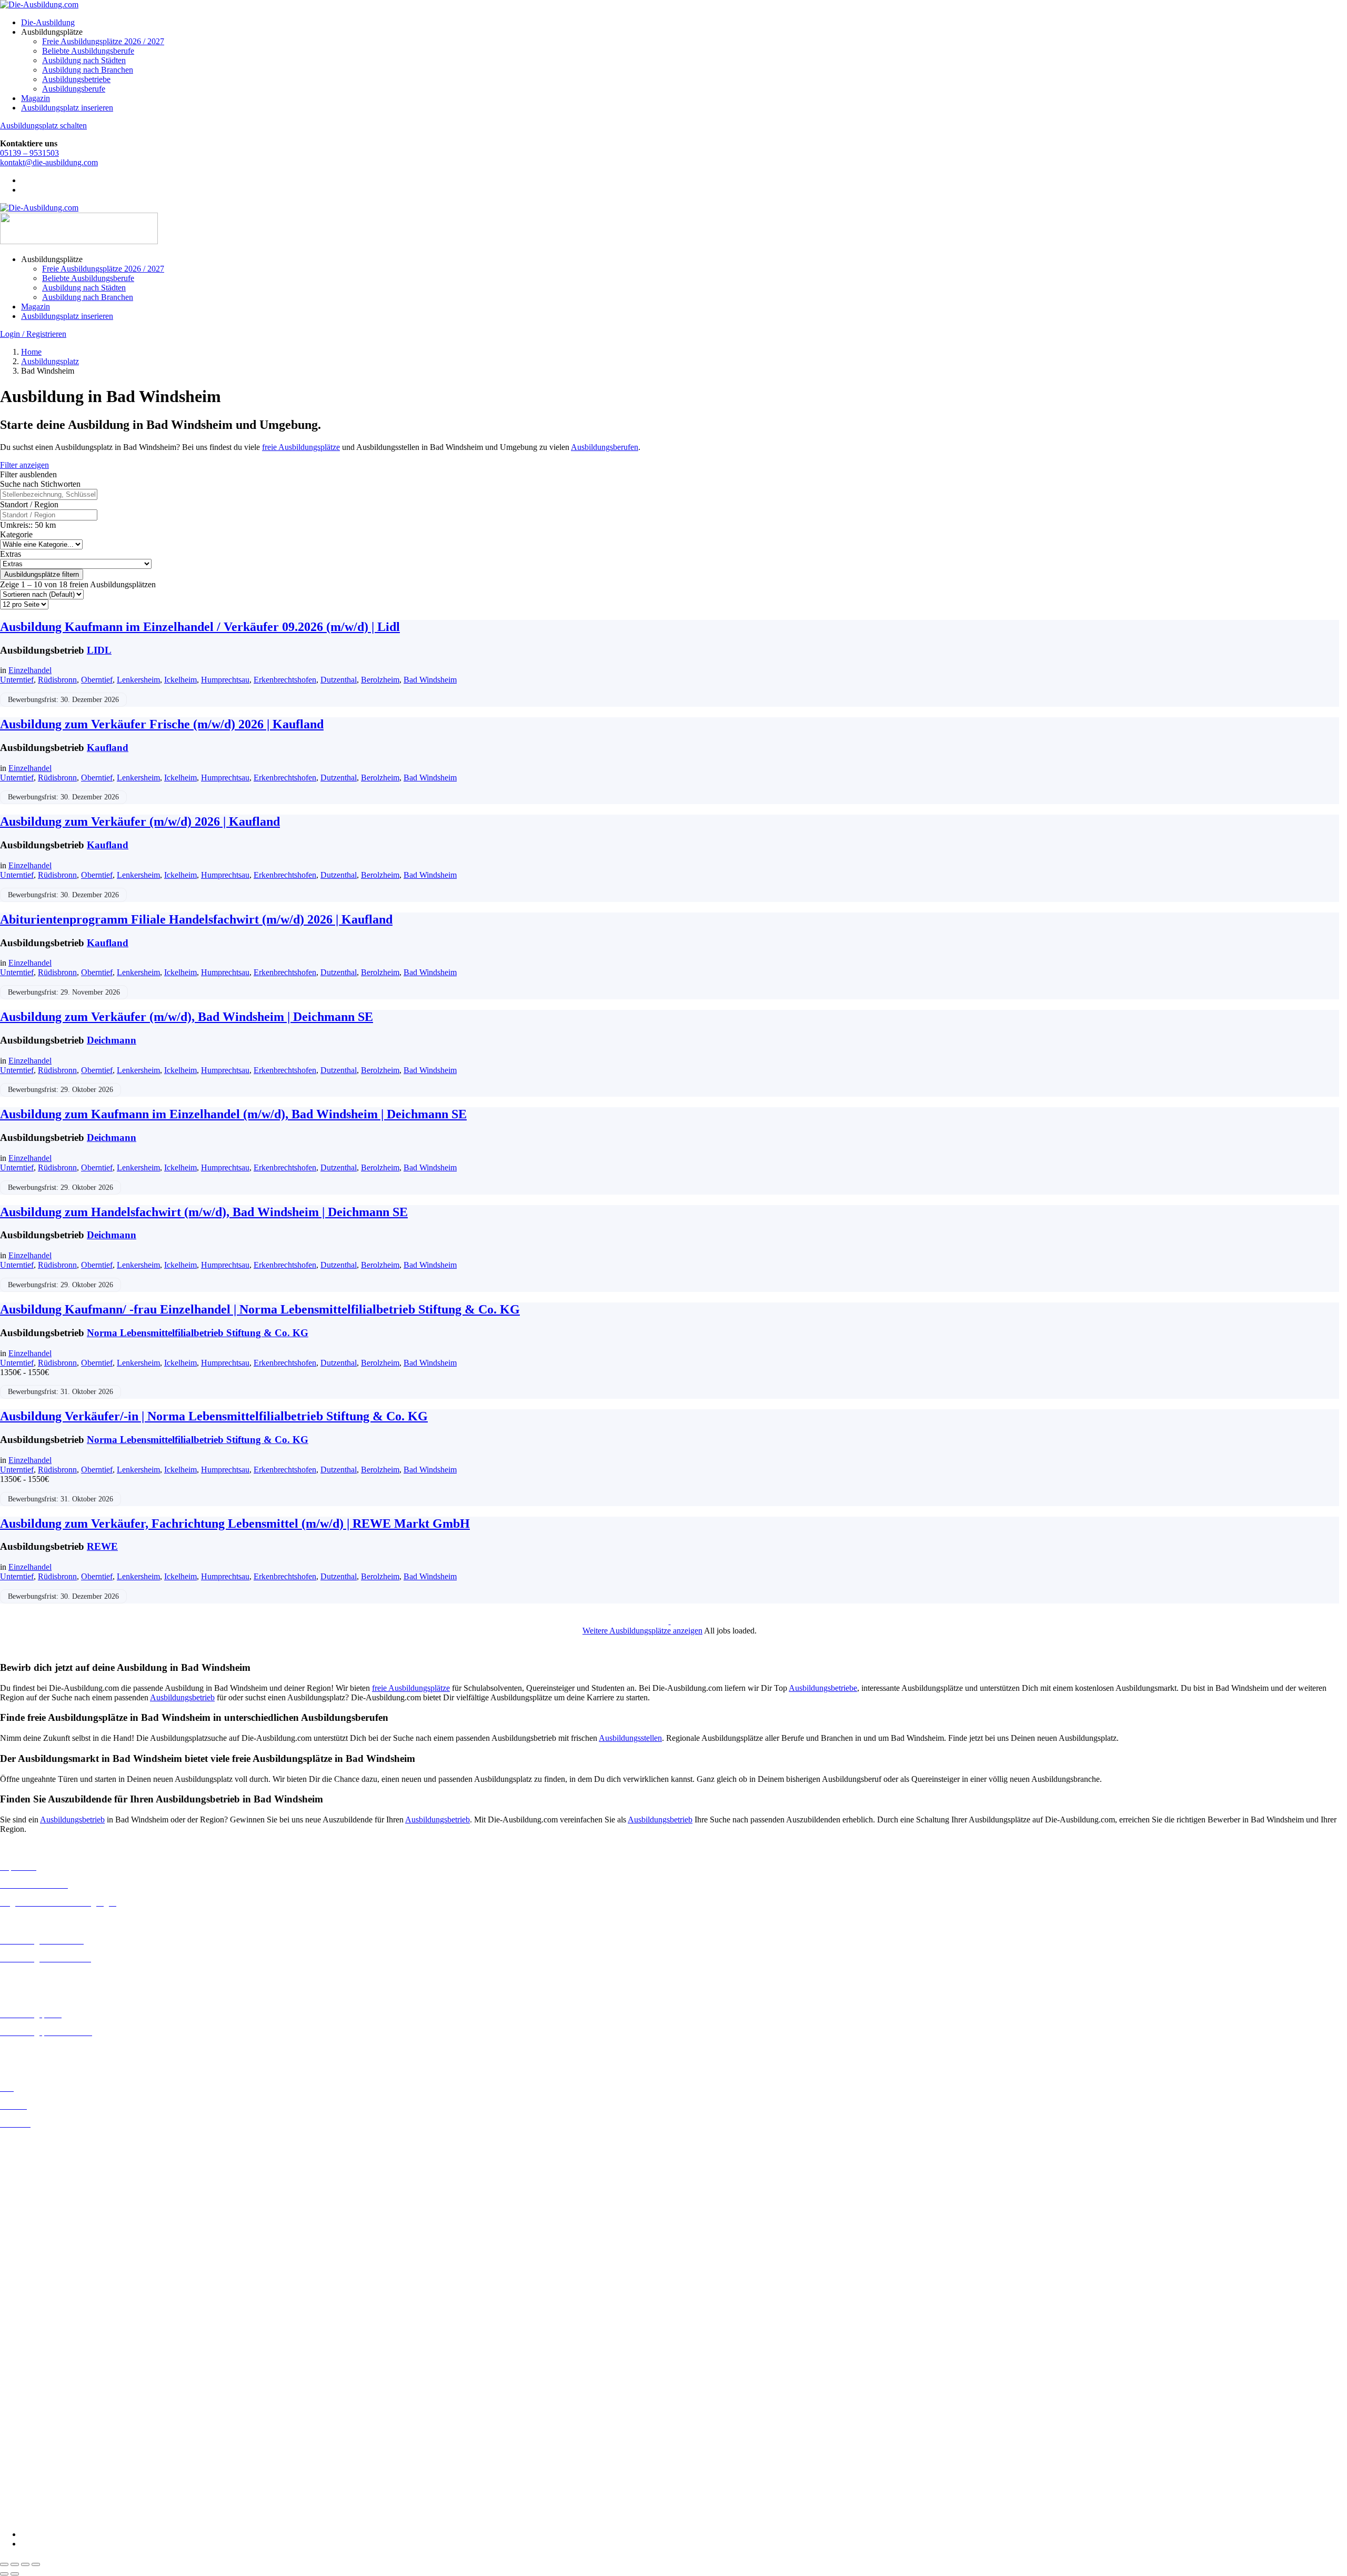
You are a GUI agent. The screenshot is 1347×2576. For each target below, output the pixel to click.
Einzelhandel (30, 670)
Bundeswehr (21, 2348)
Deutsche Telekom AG (38, 2376)
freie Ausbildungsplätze (301, 447)
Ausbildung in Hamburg (41, 2208)
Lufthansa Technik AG (38, 2451)
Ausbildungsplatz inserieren (67, 108)
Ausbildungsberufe (74, 89)
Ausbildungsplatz (50, 361)
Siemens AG (21, 2479)
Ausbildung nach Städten (84, 60)
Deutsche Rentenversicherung (50, 2395)
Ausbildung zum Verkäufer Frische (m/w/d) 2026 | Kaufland (162, 724)
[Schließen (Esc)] (36, 2564)
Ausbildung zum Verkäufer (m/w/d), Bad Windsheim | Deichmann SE (187, 1017)
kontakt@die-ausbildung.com (49, 162)
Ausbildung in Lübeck (37, 2264)
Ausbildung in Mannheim (43, 2283)
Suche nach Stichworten (40, 484)
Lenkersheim (138, 680)
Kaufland (108, 748)
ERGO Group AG (31, 2405)
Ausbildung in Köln (33, 2245)
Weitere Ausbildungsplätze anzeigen (642, 1631)
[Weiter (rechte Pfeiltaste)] (15, 2574)
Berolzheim (380, 680)
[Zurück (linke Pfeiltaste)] (4, 2574)
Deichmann (112, 1040)
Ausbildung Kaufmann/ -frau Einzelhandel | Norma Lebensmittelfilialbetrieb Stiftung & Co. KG (260, 1309)
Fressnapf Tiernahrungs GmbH (52, 2432)
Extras (11, 554)
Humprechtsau (225, 680)
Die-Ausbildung (48, 22)
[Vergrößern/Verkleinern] (4, 2564)
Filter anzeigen (24, 465)
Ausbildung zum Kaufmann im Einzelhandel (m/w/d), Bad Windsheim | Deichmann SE (233, 1114)
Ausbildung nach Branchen (88, 70)
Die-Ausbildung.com (62, 2516)
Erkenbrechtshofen (285, 680)
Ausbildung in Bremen (38, 2151)
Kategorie (16, 534)
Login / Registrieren (33, 334)
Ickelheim (180, 680)
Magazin (36, 98)
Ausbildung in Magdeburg (44, 2273)
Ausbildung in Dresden (39, 2170)
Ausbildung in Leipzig (37, 2254)
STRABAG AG (27, 2489)
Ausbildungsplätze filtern (42, 574)
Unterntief (17, 680)
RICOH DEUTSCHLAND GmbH (59, 2470)
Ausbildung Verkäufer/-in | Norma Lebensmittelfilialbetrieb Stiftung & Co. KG (214, 1416)
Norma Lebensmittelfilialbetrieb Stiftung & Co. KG (198, 1333)
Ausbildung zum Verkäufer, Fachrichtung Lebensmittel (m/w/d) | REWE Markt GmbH (235, 1523)
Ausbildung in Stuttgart (39, 2311)
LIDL (99, 650)
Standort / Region (29, 504)
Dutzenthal (339, 680)
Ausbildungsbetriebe (76, 79)
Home (31, 352)
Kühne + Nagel (26, 2442)
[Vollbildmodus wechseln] (15, 2564)
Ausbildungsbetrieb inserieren (49, 2050)
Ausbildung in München (41, 2292)
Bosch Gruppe (24, 2338)
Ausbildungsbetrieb (182, 1697)
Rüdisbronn (57, 680)
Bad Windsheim (430, 680)
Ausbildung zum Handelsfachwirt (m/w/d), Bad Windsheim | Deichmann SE (204, 1212)
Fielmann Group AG (34, 2423)
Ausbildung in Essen (34, 2189)
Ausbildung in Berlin (35, 2142)
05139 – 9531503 (29, 153)
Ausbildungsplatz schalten (43, 126)
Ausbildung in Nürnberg (41, 2302)
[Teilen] (25, 2564)
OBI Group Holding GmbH (47, 2460)
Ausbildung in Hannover (41, 2217)
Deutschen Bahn (28, 2357)
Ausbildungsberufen (605, 447)
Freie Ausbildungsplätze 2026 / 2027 (103, 41)
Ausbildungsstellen (630, 1738)
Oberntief (97, 680)
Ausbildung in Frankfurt (40, 2198)
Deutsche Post (24, 2367)
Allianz (12, 2329)
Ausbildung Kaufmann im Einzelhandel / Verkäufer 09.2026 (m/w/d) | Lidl (200, 627)
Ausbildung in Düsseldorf (43, 2179)
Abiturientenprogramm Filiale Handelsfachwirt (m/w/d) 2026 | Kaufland (196, 919)
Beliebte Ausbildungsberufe (88, 51)
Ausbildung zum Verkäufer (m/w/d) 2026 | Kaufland (140, 821)
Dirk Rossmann (26, 2386)
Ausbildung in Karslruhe (41, 2235)
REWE (102, 1546)
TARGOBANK (27, 2498)
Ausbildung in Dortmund (42, 2161)
